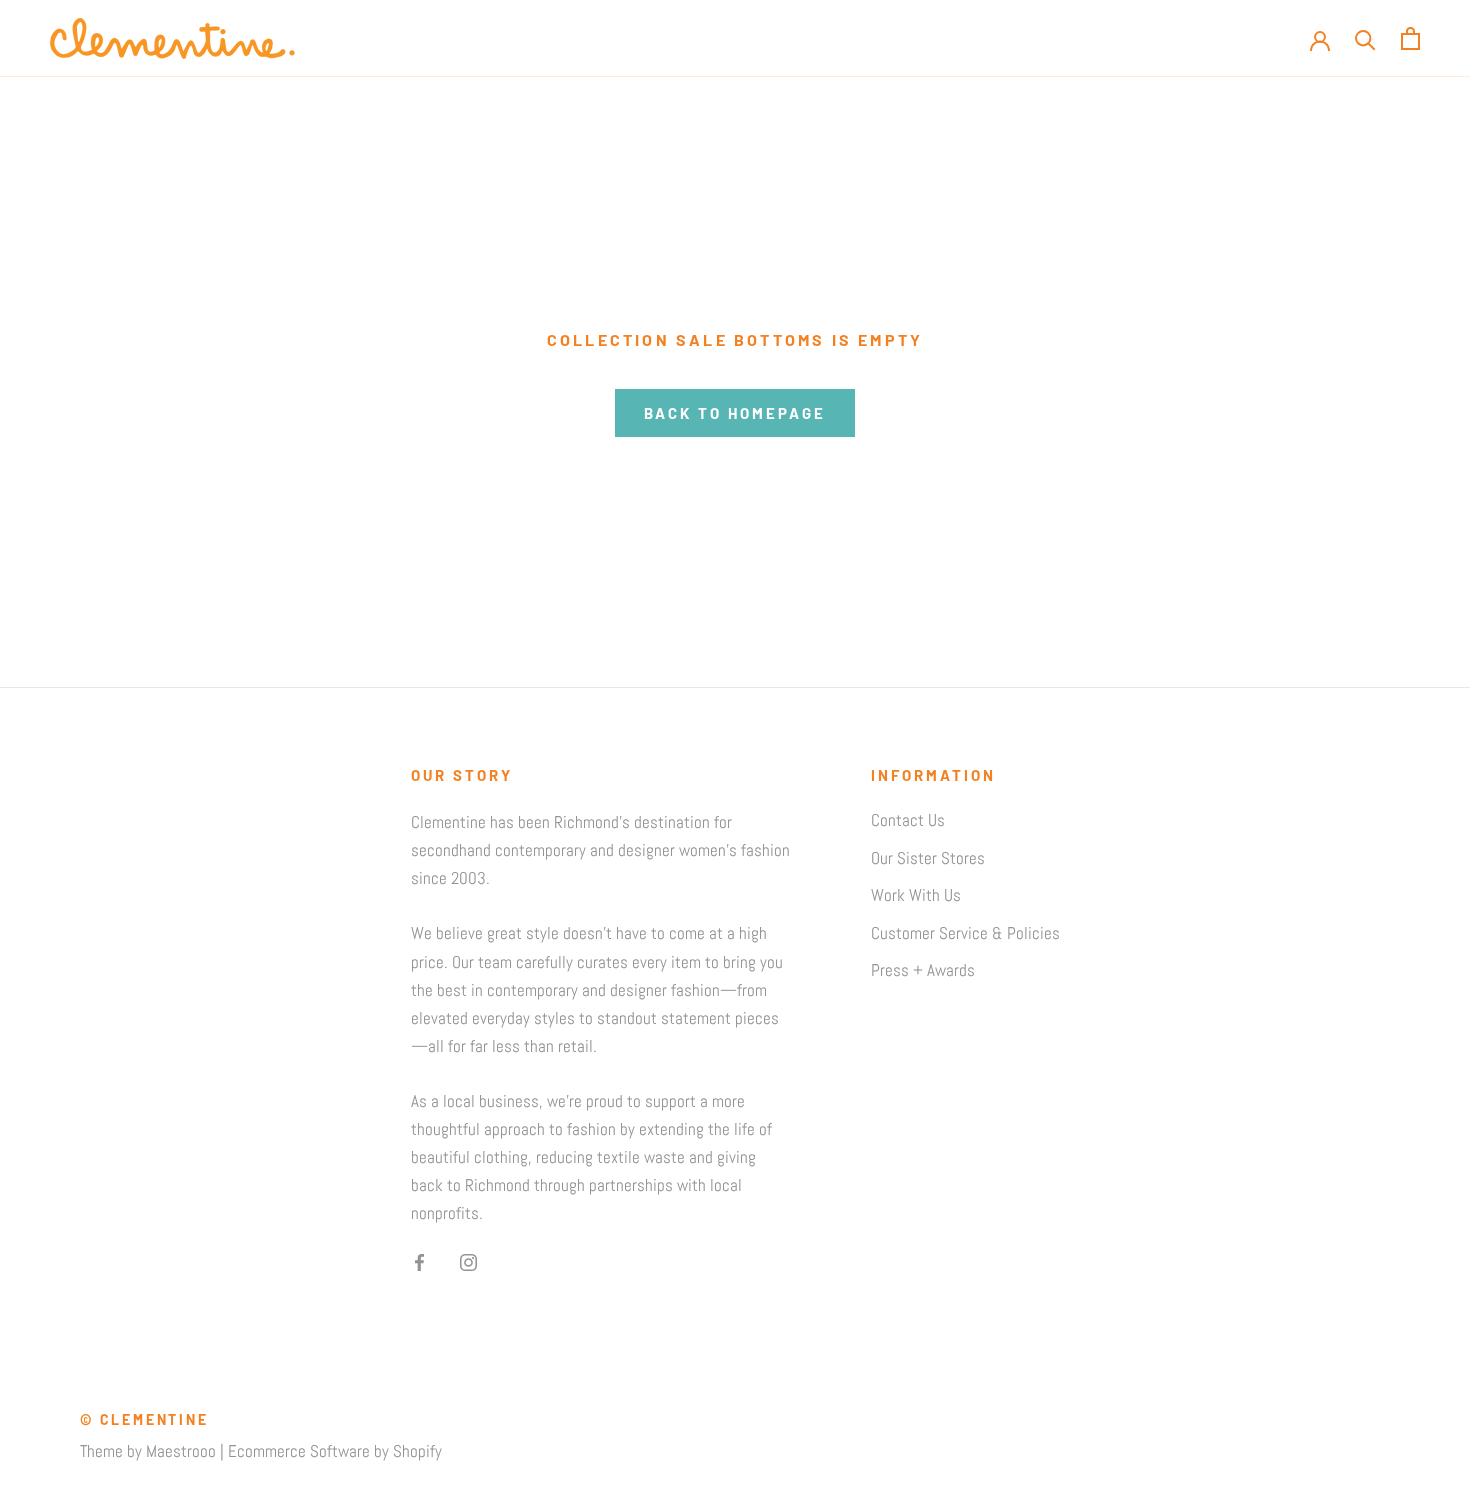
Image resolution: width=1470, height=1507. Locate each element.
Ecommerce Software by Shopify (335, 1451)
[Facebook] (419, 1261)
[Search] (1365, 38)
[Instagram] (468, 1261)
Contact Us (908, 820)
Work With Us (916, 895)
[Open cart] (1410, 38)
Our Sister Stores (928, 858)
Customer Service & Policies (965, 933)
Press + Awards (923, 970)
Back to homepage (735, 413)
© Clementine (144, 1419)
